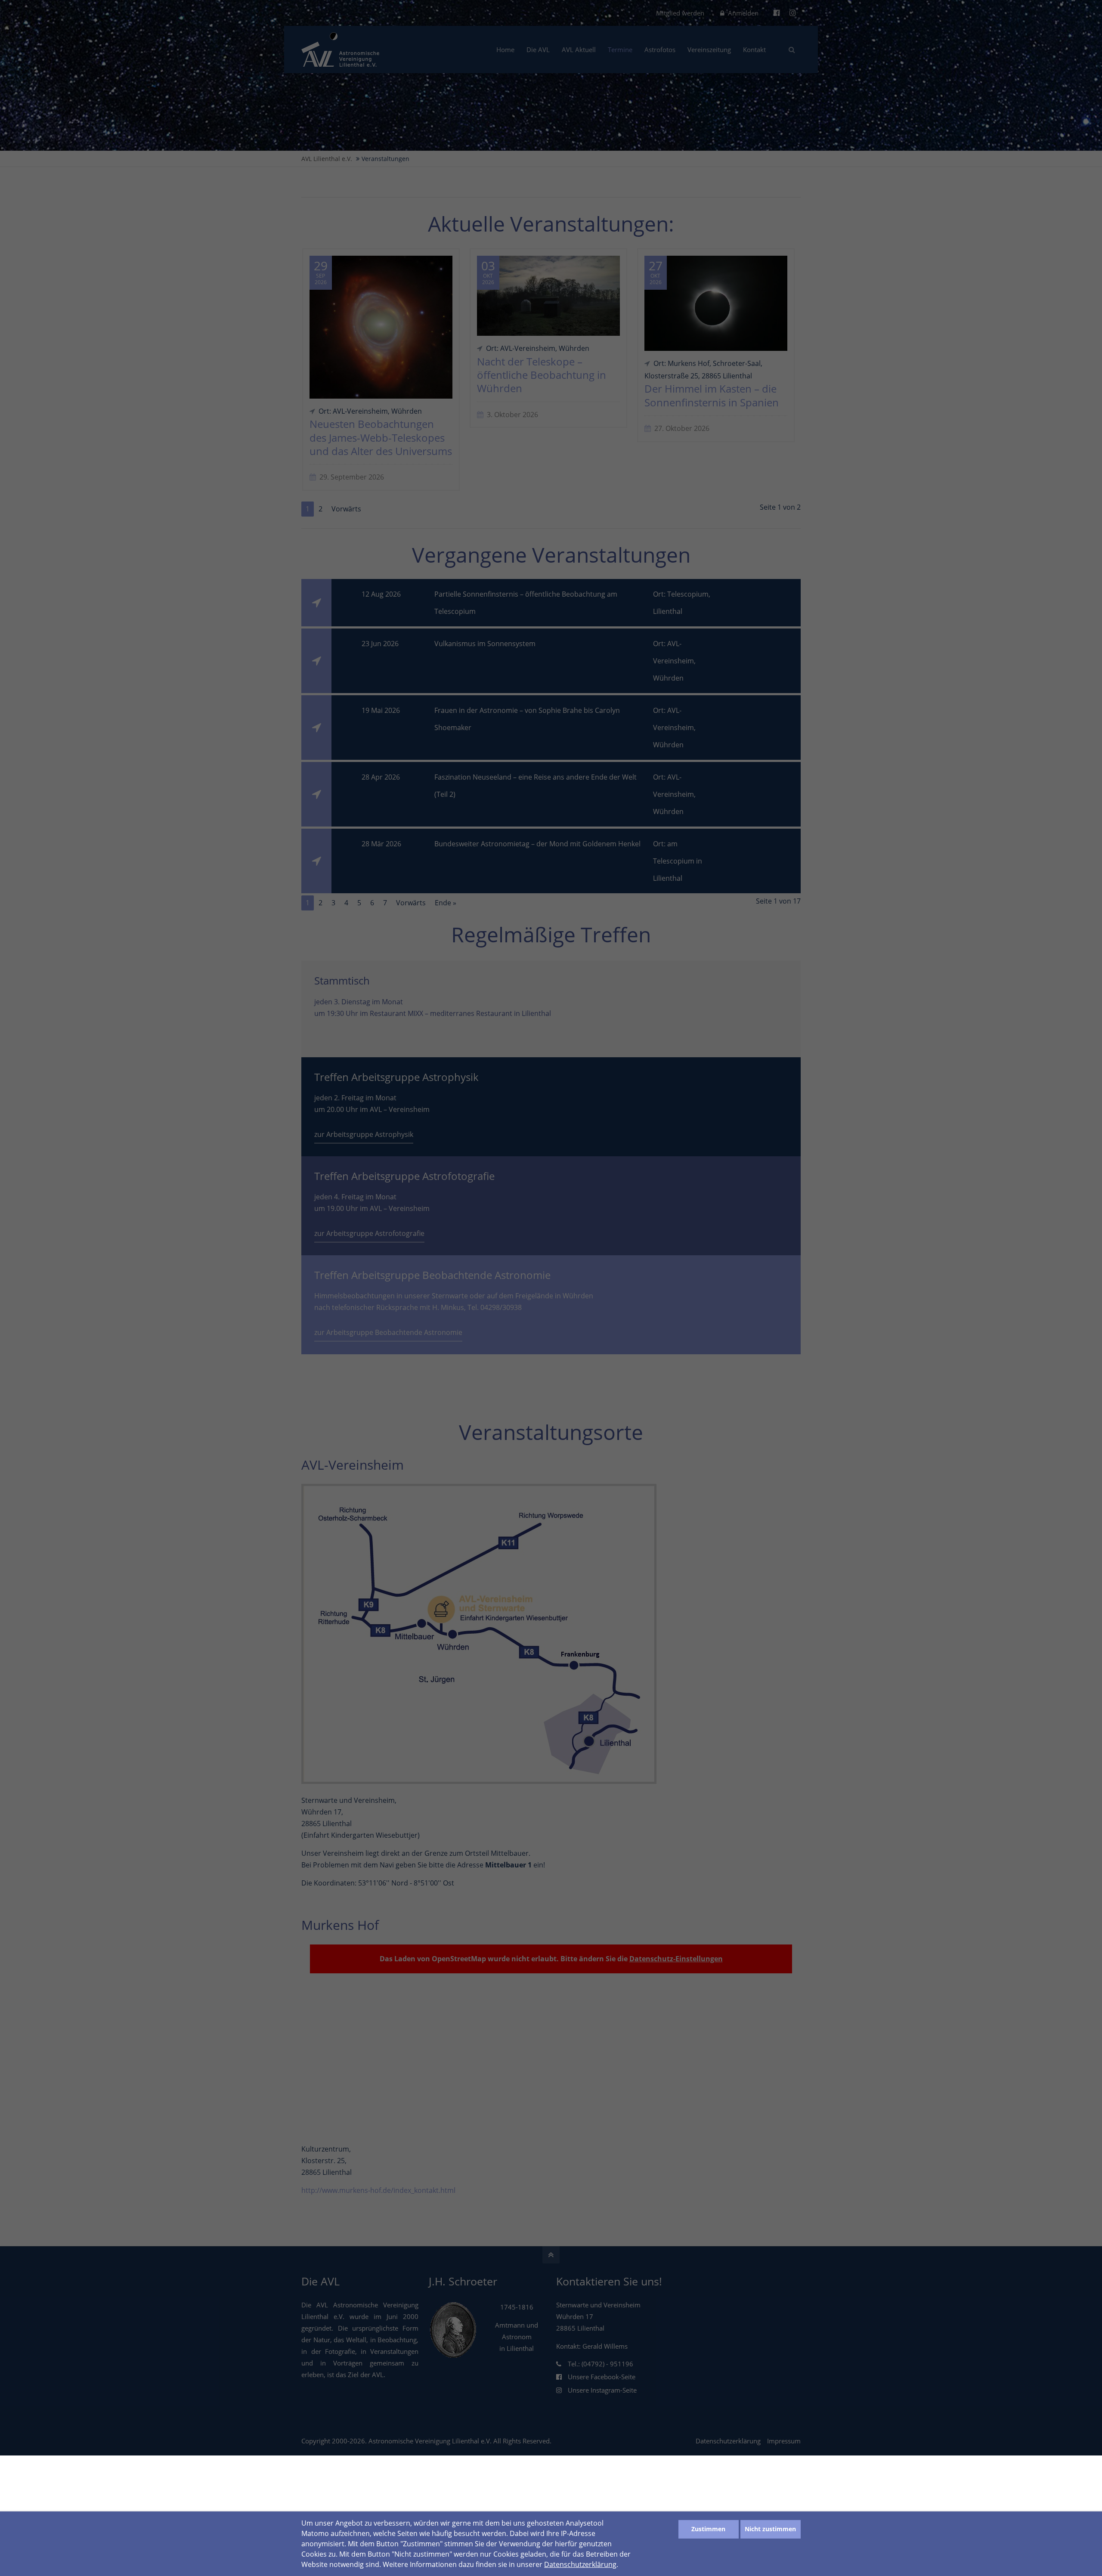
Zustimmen (708, 2529)
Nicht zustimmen (770, 2529)
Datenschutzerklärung (580, 2564)
